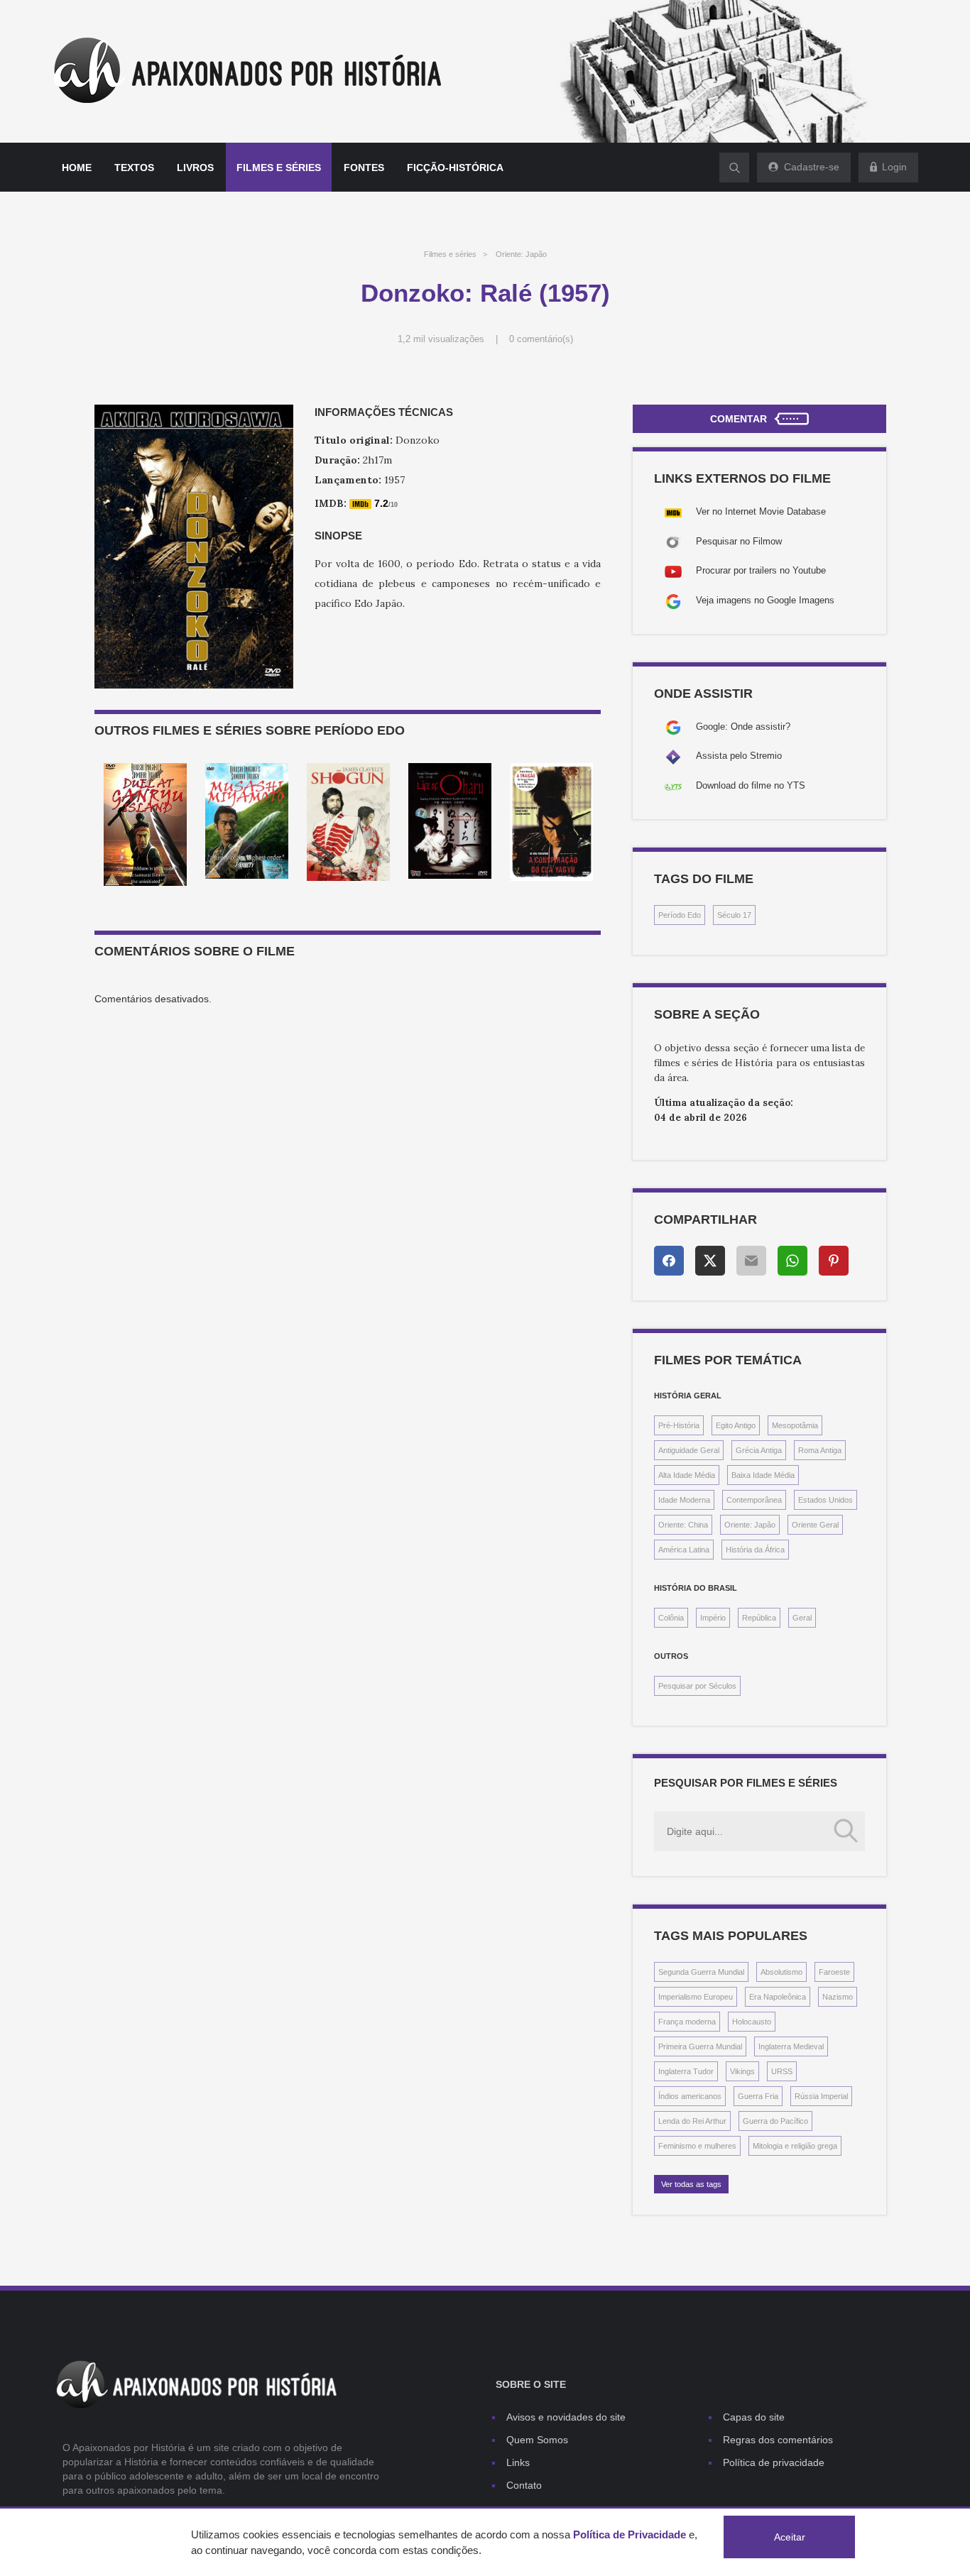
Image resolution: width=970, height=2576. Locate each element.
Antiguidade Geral (689, 1450)
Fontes (364, 168)
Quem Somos (537, 2440)
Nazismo (838, 1997)
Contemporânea (754, 1500)
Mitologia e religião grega (795, 2146)
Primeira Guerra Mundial (700, 2046)
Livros (195, 168)
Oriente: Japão (521, 254)
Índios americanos (690, 2096)
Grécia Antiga (759, 1450)
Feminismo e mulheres (697, 2146)
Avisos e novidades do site (566, 2417)
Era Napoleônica (778, 1997)
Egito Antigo (736, 1425)
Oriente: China (683, 1525)
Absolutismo (781, 1972)
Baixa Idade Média (763, 1475)
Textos (134, 168)
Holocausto (752, 2022)
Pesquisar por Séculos (697, 1686)
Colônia (671, 1618)
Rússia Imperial (821, 2096)
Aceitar (790, 2537)
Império (713, 1618)
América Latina (684, 1550)
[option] (145, 824)
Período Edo (680, 915)
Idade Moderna (684, 1500)
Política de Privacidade (630, 2534)
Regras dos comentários (778, 2440)
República (759, 1618)
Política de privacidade (774, 2462)
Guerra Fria (758, 2096)
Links (518, 2462)
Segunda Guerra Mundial (701, 1972)
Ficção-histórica (455, 168)
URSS (782, 2071)
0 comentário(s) (541, 339)
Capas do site (754, 2417)
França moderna (687, 2022)
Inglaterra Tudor (686, 2071)
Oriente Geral (815, 1525)
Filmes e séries (279, 168)
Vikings (742, 2071)
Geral (802, 1618)
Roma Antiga (820, 1450)
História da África (755, 1550)
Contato (524, 2485)
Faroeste (834, 1972)
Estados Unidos (825, 1500)
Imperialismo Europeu (696, 1997)
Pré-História (679, 1425)
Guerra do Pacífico (775, 2121)
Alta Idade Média (687, 1475)
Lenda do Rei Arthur (692, 2121)
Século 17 (734, 915)
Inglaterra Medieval (791, 2046)
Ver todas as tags (691, 2184)
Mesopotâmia (795, 1425)
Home (77, 168)
